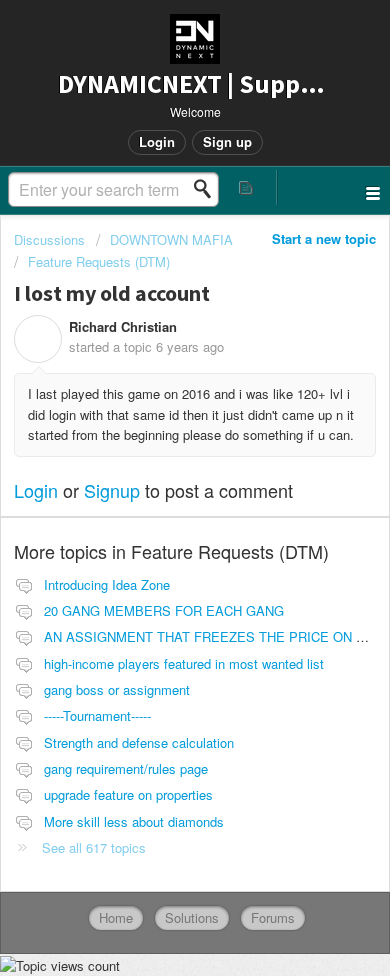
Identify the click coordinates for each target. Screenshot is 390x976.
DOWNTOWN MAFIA (171, 239)
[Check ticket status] (246, 187)
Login (36, 490)
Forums (273, 917)
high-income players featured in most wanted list (184, 663)
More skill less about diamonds (134, 821)
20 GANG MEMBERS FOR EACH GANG (164, 610)
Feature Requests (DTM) (99, 261)
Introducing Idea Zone (107, 584)
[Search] (208, 189)
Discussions (49, 239)
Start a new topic (324, 238)
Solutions (192, 917)
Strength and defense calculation (139, 742)
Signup (112, 490)
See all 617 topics (94, 847)
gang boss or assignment (117, 689)
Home (116, 917)
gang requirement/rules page (126, 768)
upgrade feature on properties (128, 794)
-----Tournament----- (97, 715)
